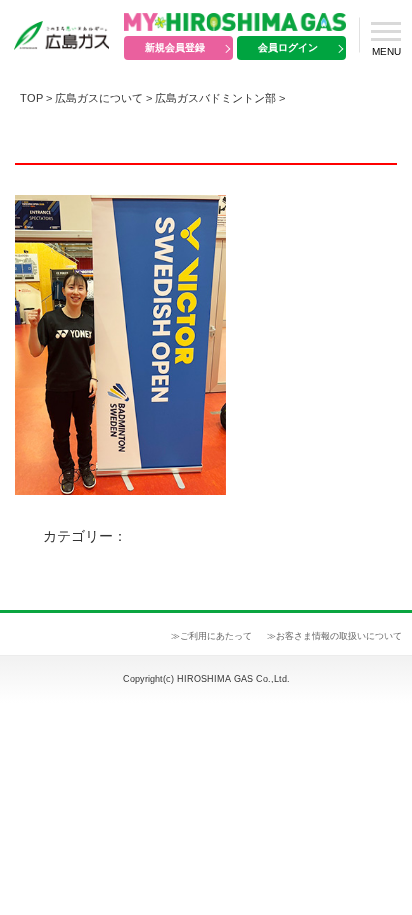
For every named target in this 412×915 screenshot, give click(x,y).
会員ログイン (288, 47)
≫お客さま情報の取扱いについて (334, 636)
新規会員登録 (175, 47)
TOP (31, 98)
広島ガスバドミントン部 (215, 98)
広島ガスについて (99, 98)
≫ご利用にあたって (211, 636)
